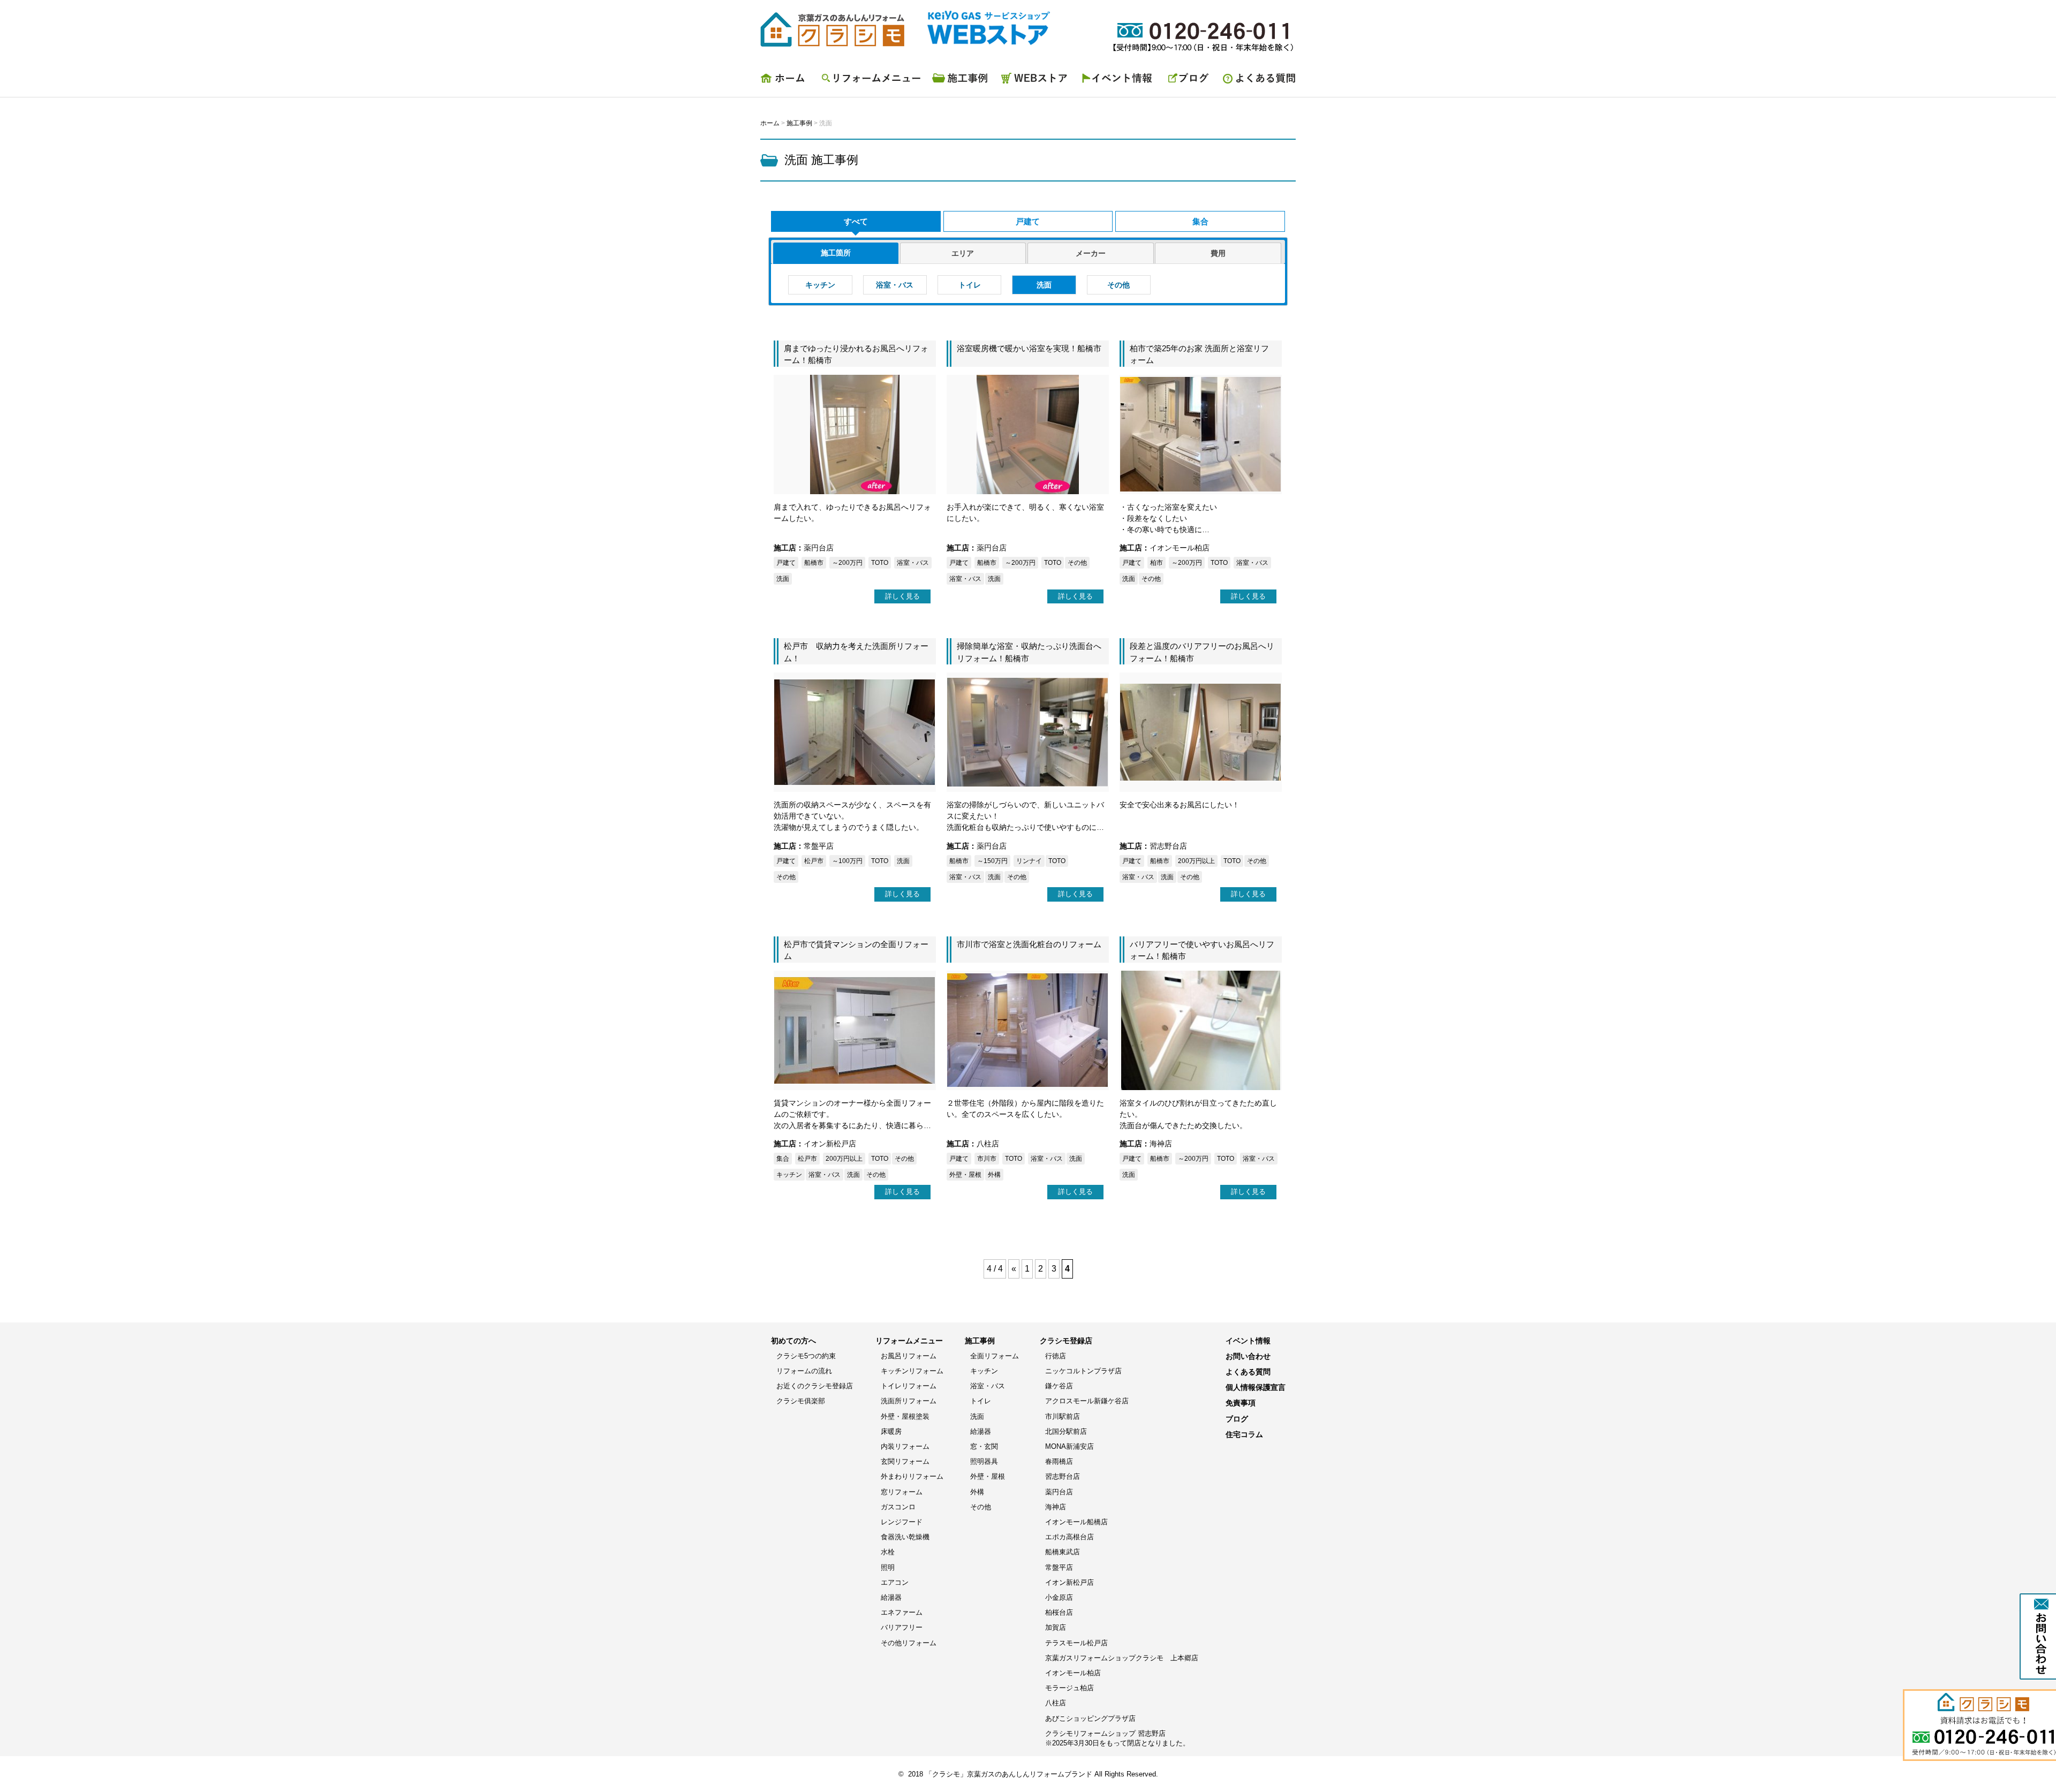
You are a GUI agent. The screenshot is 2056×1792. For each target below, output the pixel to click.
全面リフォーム (995, 1356)
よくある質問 (1256, 81)
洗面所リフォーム (909, 1401)
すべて (856, 221)
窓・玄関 (984, 1446)
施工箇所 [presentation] (836, 253)
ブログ (1189, 81)
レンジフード (902, 1522)
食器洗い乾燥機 (905, 1537)
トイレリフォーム (909, 1386)
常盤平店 (1059, 1567)
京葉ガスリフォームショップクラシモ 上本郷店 (1122, 1658)
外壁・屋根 (988, 1476)
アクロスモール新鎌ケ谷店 (1087, 1401)
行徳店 (1056, 1356)
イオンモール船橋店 (1076, 1522)
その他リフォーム (909, 1643)
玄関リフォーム (905, 1461)
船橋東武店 (1063, 1552)
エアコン (895, 1582)
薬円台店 (1059, 1492)
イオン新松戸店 (1069, 1582)
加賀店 (1056, 1627)
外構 (977, 1492)
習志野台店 (1063, 1476)
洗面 (1044, 285)
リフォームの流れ (804, 1371)
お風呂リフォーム (909, 1356)
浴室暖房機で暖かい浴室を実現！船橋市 (1029, 348)
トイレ (970, 285)
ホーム (787, 81)
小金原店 (1059, 1597)
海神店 (1056, 1507)
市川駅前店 (1063, 1416)
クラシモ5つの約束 (806, 1356)
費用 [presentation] (1218, 253)
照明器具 (984, 1461)
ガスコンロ (898, 1507)
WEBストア (1036, 81)
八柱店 (1056, 1703)
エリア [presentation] (963, 253)
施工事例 (961, 81)
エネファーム (902, 1612)
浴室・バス (895, 285)
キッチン (820, 285)
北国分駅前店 (1066, 1431)
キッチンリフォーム (912, 1371)
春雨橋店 (1059, 1461)
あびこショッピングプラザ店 (1090, 1718)
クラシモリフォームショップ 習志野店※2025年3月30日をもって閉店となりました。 (1117, 1738)
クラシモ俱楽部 (801, 1401)
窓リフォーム (902, 1492)
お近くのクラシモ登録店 (815, 1386)
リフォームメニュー (870, 81)
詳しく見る (902, 596)
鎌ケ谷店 (1059, 1386)
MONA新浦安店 (1069, 1446)
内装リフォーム (905, 1446)
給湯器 (891, 1597)
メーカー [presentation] (1091, 253)
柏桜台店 (1059, 1612)
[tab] (836, 253)
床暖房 (891, 1431)
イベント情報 (1119, 81)
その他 (1118, 285)
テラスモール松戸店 (1076, 1643)
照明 (888, 1567)
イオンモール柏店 (1073, 1673)
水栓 (888, 1552)
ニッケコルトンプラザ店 (1083, 1371)
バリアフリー (902, 1627)
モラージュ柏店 (1069, 1688)
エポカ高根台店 (1069, 1537)
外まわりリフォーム (912, 1476)
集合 (1200, 221)
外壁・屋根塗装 (905, 1416)
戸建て (1028, 221)
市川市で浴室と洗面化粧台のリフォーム (1029, 944)
